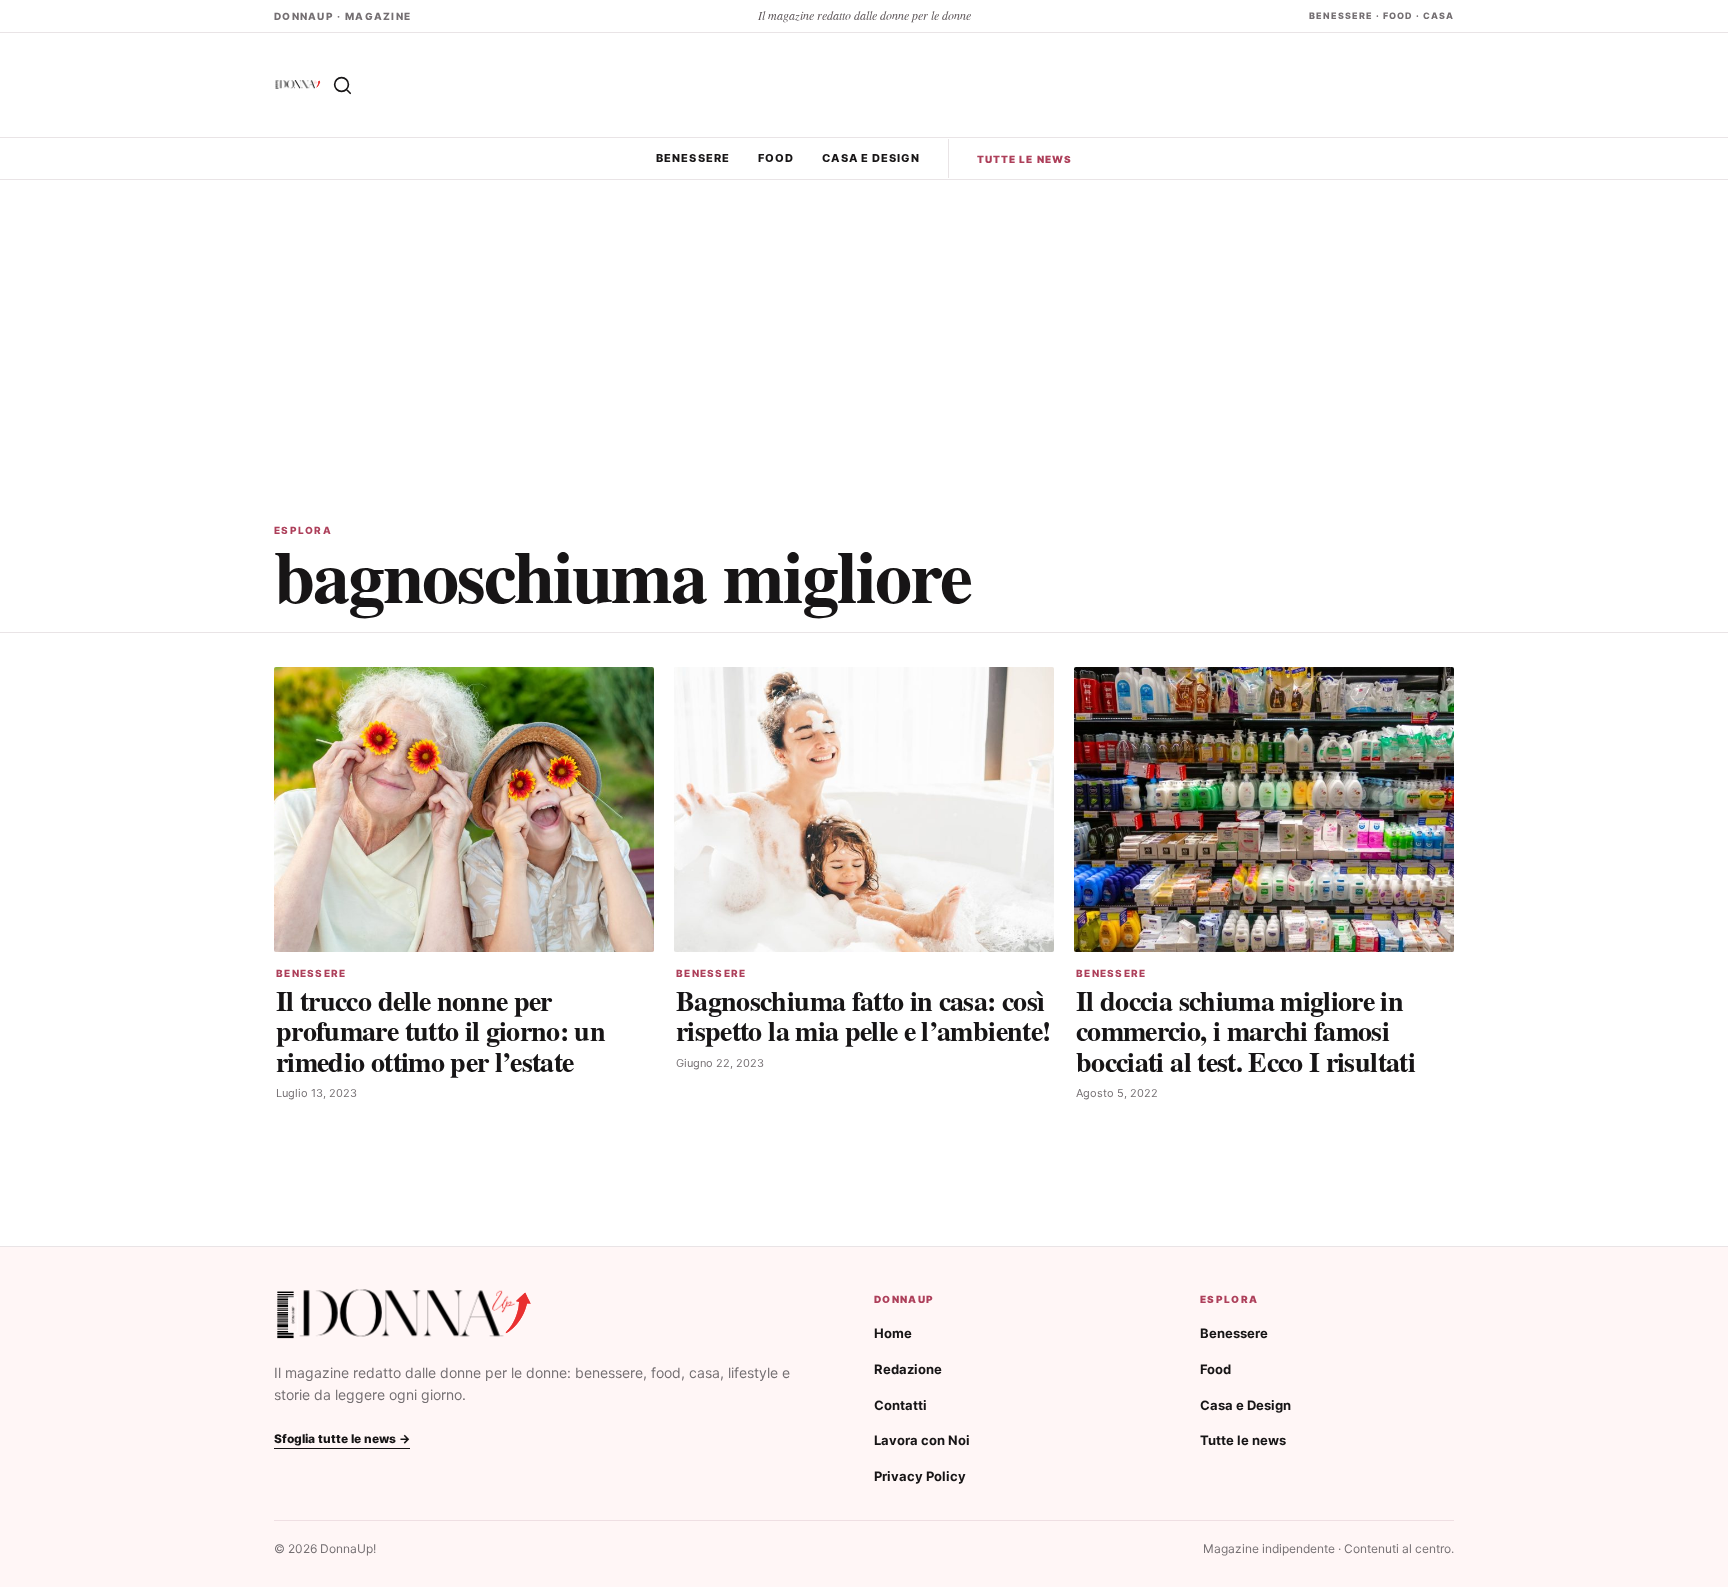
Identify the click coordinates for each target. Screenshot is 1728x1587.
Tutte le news (1024, 159)
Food (776, 158)
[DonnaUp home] (404, 1314)
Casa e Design (870, 158)
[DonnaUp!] (298, 84)
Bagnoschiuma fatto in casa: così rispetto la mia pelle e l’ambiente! (863, 1015)
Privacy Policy (920, 1476)
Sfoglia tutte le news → (342, 1438)
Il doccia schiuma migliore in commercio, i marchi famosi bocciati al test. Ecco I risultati (1245, 1030)
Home (893, 1333)
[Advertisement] (864, 330)
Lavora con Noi (922, 1440)
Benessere (693, 158)
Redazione (908, 1369)
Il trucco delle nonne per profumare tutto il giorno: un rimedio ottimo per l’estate (440, 1030)
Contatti (900, 1405)
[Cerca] (342, 85)
